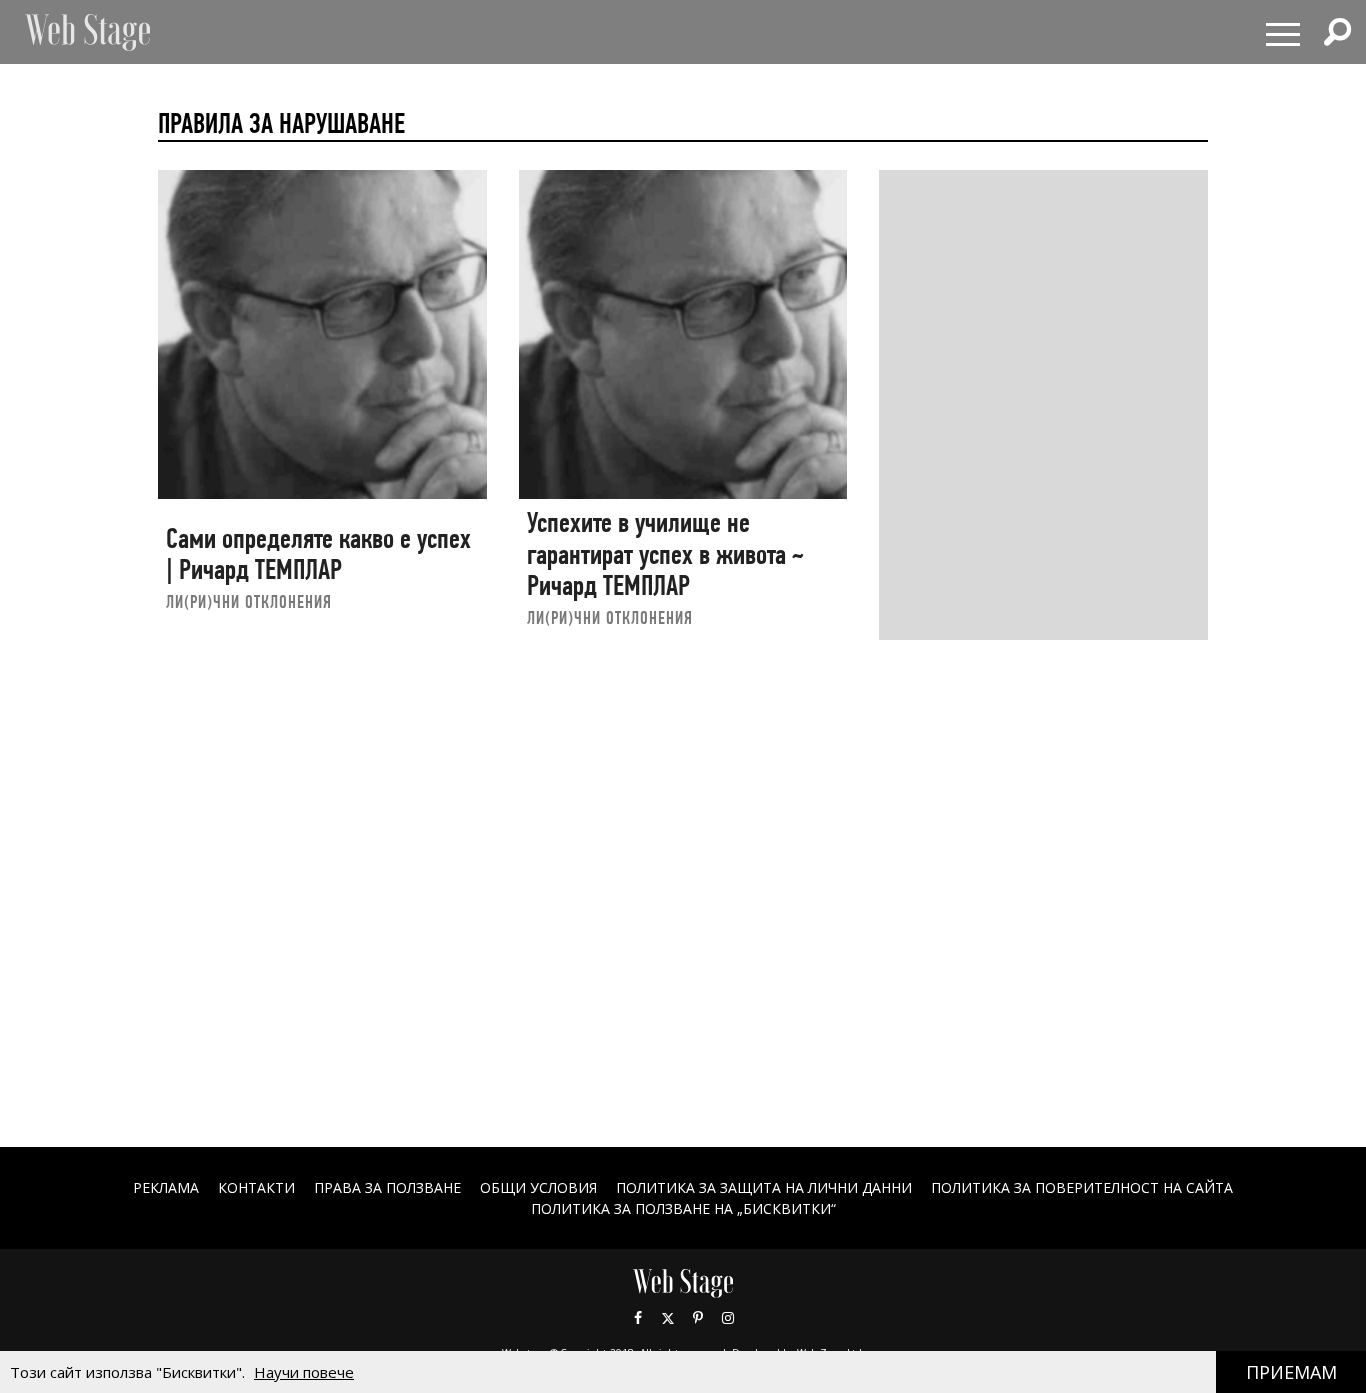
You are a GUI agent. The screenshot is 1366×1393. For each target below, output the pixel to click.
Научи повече (304, 1372)
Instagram (728, 1318)
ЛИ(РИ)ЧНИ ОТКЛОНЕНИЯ (249, 601)
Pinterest (698, 1318)
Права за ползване (387, 1187)
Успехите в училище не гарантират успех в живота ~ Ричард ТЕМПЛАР (665, 554)
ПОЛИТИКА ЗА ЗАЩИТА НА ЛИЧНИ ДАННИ (764, 1187)
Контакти (256, 1187)
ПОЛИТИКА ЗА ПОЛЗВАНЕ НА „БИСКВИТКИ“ (683, 1208)
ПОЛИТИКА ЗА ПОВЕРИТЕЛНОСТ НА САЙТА (1082, 1187)
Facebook (638, 1318)
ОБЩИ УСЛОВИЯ (538, 1187)
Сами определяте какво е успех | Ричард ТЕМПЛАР (318, 554)
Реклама (166, 1187)
